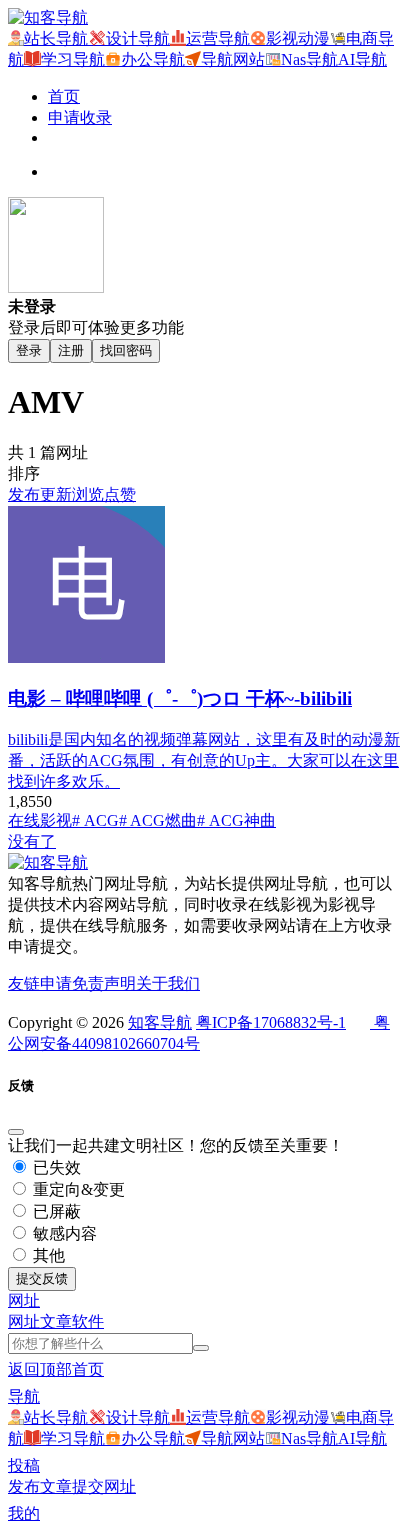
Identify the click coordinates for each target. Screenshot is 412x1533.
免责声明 (104, 983)
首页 (64, 96)
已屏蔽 (55, 1211)
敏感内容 (63, 1233)
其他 (47, 1255)
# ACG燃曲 (158, 820)
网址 (24, 1321)
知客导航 (160, 1022)
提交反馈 (42, 1278)
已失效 (55, 1167)
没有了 (32, 841)
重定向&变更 (77, 1189)
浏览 (88, 494)
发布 (24, 494)
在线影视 (40, 820)
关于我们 (168, 983)
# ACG (95, 820)
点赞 (120, 494)
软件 (88, 1321)
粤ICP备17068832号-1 (271, 1022)
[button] (24, 1300)
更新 (56, 494)
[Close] (16, 1132)
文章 (56, 1321)
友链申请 (40, 983)
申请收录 (80, 117)
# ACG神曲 (236, 820)
